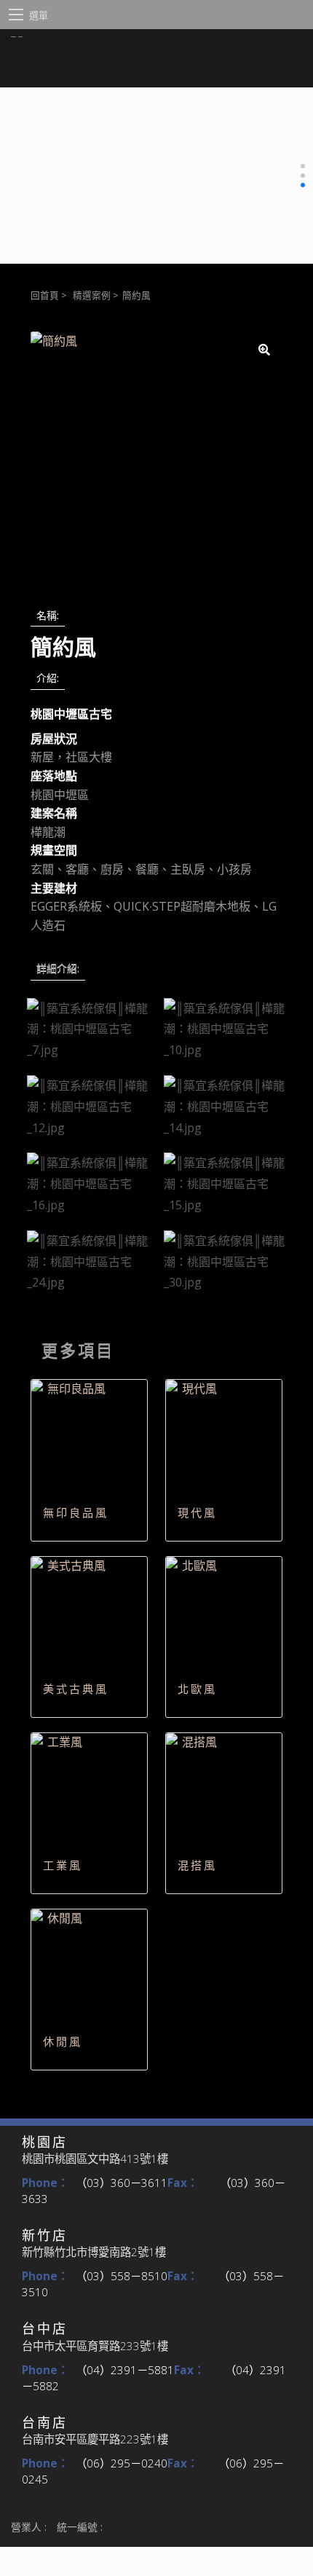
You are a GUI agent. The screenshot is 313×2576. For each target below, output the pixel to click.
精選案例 (92, 295)
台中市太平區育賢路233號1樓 (95, 2346)
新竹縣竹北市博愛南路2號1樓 (94, 2252)
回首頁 (45, 295)
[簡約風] (156, 458)
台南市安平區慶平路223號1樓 (95, 2439)
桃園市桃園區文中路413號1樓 (95, 2159)
